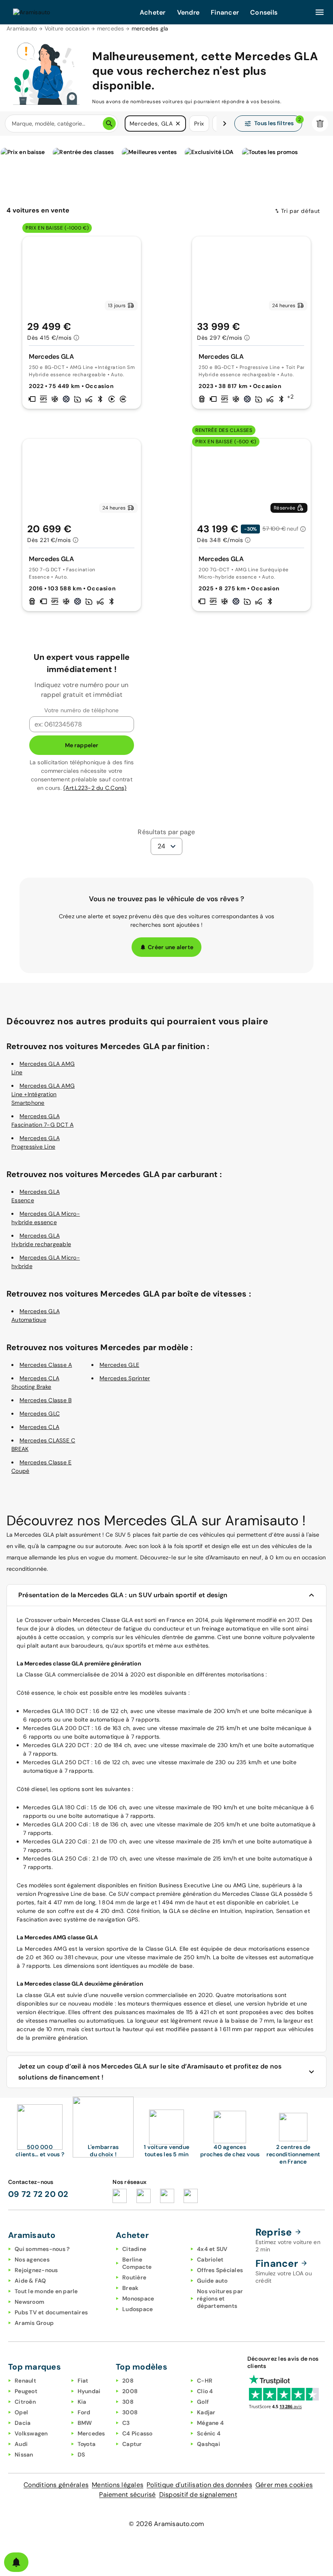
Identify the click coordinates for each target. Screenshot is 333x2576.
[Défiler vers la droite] (225, 124)
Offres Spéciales (220, 2270)
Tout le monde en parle (46, 2291)
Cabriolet (210, 2259)
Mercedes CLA (39, 1427)
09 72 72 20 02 (38, 2194)
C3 (126, 2423)
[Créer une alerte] (16, 2562)
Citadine (134, 2249)
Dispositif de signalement (198, 2495)
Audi (21, 2444)
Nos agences (32, 2259)
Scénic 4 (209, 2433)
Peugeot (26, 2391)
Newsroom (29, 2302)
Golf (203, 2402)
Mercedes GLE (119, 1365)
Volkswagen (31, 2433)
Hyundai (89, 2391)
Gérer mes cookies (284, 2485)
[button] (178, 124)
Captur (132, 2444)
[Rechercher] (109, 124)
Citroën (25, 2402)
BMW (85, 2423)
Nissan (24, 2455)
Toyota (87, 2444)
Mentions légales (118, 2485)
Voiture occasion (67, 28)
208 (128, 2381)
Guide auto (212, 2281)
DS (81, 2455)
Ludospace (137, 2309)
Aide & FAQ (30, 2281)
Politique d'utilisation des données (199, 2485)
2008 (130, 2391)
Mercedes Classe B (45, 1400)
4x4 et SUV (212, 2249)
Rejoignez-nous (36, 2270)
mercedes (111, 28)
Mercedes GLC (40, 1414)
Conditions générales (56, 2485)
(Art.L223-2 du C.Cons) (95, 788)
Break (130, 2288)
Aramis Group (34, 2323)
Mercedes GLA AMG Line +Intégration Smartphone (43, 1094)
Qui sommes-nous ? (42, 2249)
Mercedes (91, 2433)
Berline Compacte (137, 2263)
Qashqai (209, 2444)
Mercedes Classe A (46, 1365)
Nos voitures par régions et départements (220, 2298)
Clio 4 (205, 2391)
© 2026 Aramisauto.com (166, 2524)
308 (128, 2402)
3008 (130, 2412)
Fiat (83, 2381)
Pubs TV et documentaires (51, 2312)
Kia (82, 2402)
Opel (21, 2412)
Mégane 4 (210, 2423)
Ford (84, 2412)
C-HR (205, 2381)
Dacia (23, 2423)
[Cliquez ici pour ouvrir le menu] (320, 12)
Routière (134, 2277)
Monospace (138, 2298)
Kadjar (206, 2412)
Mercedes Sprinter (125, 1378)
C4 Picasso (137, 2433)
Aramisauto (22, 28)
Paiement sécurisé (127, 2495)
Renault (25, 2381)
